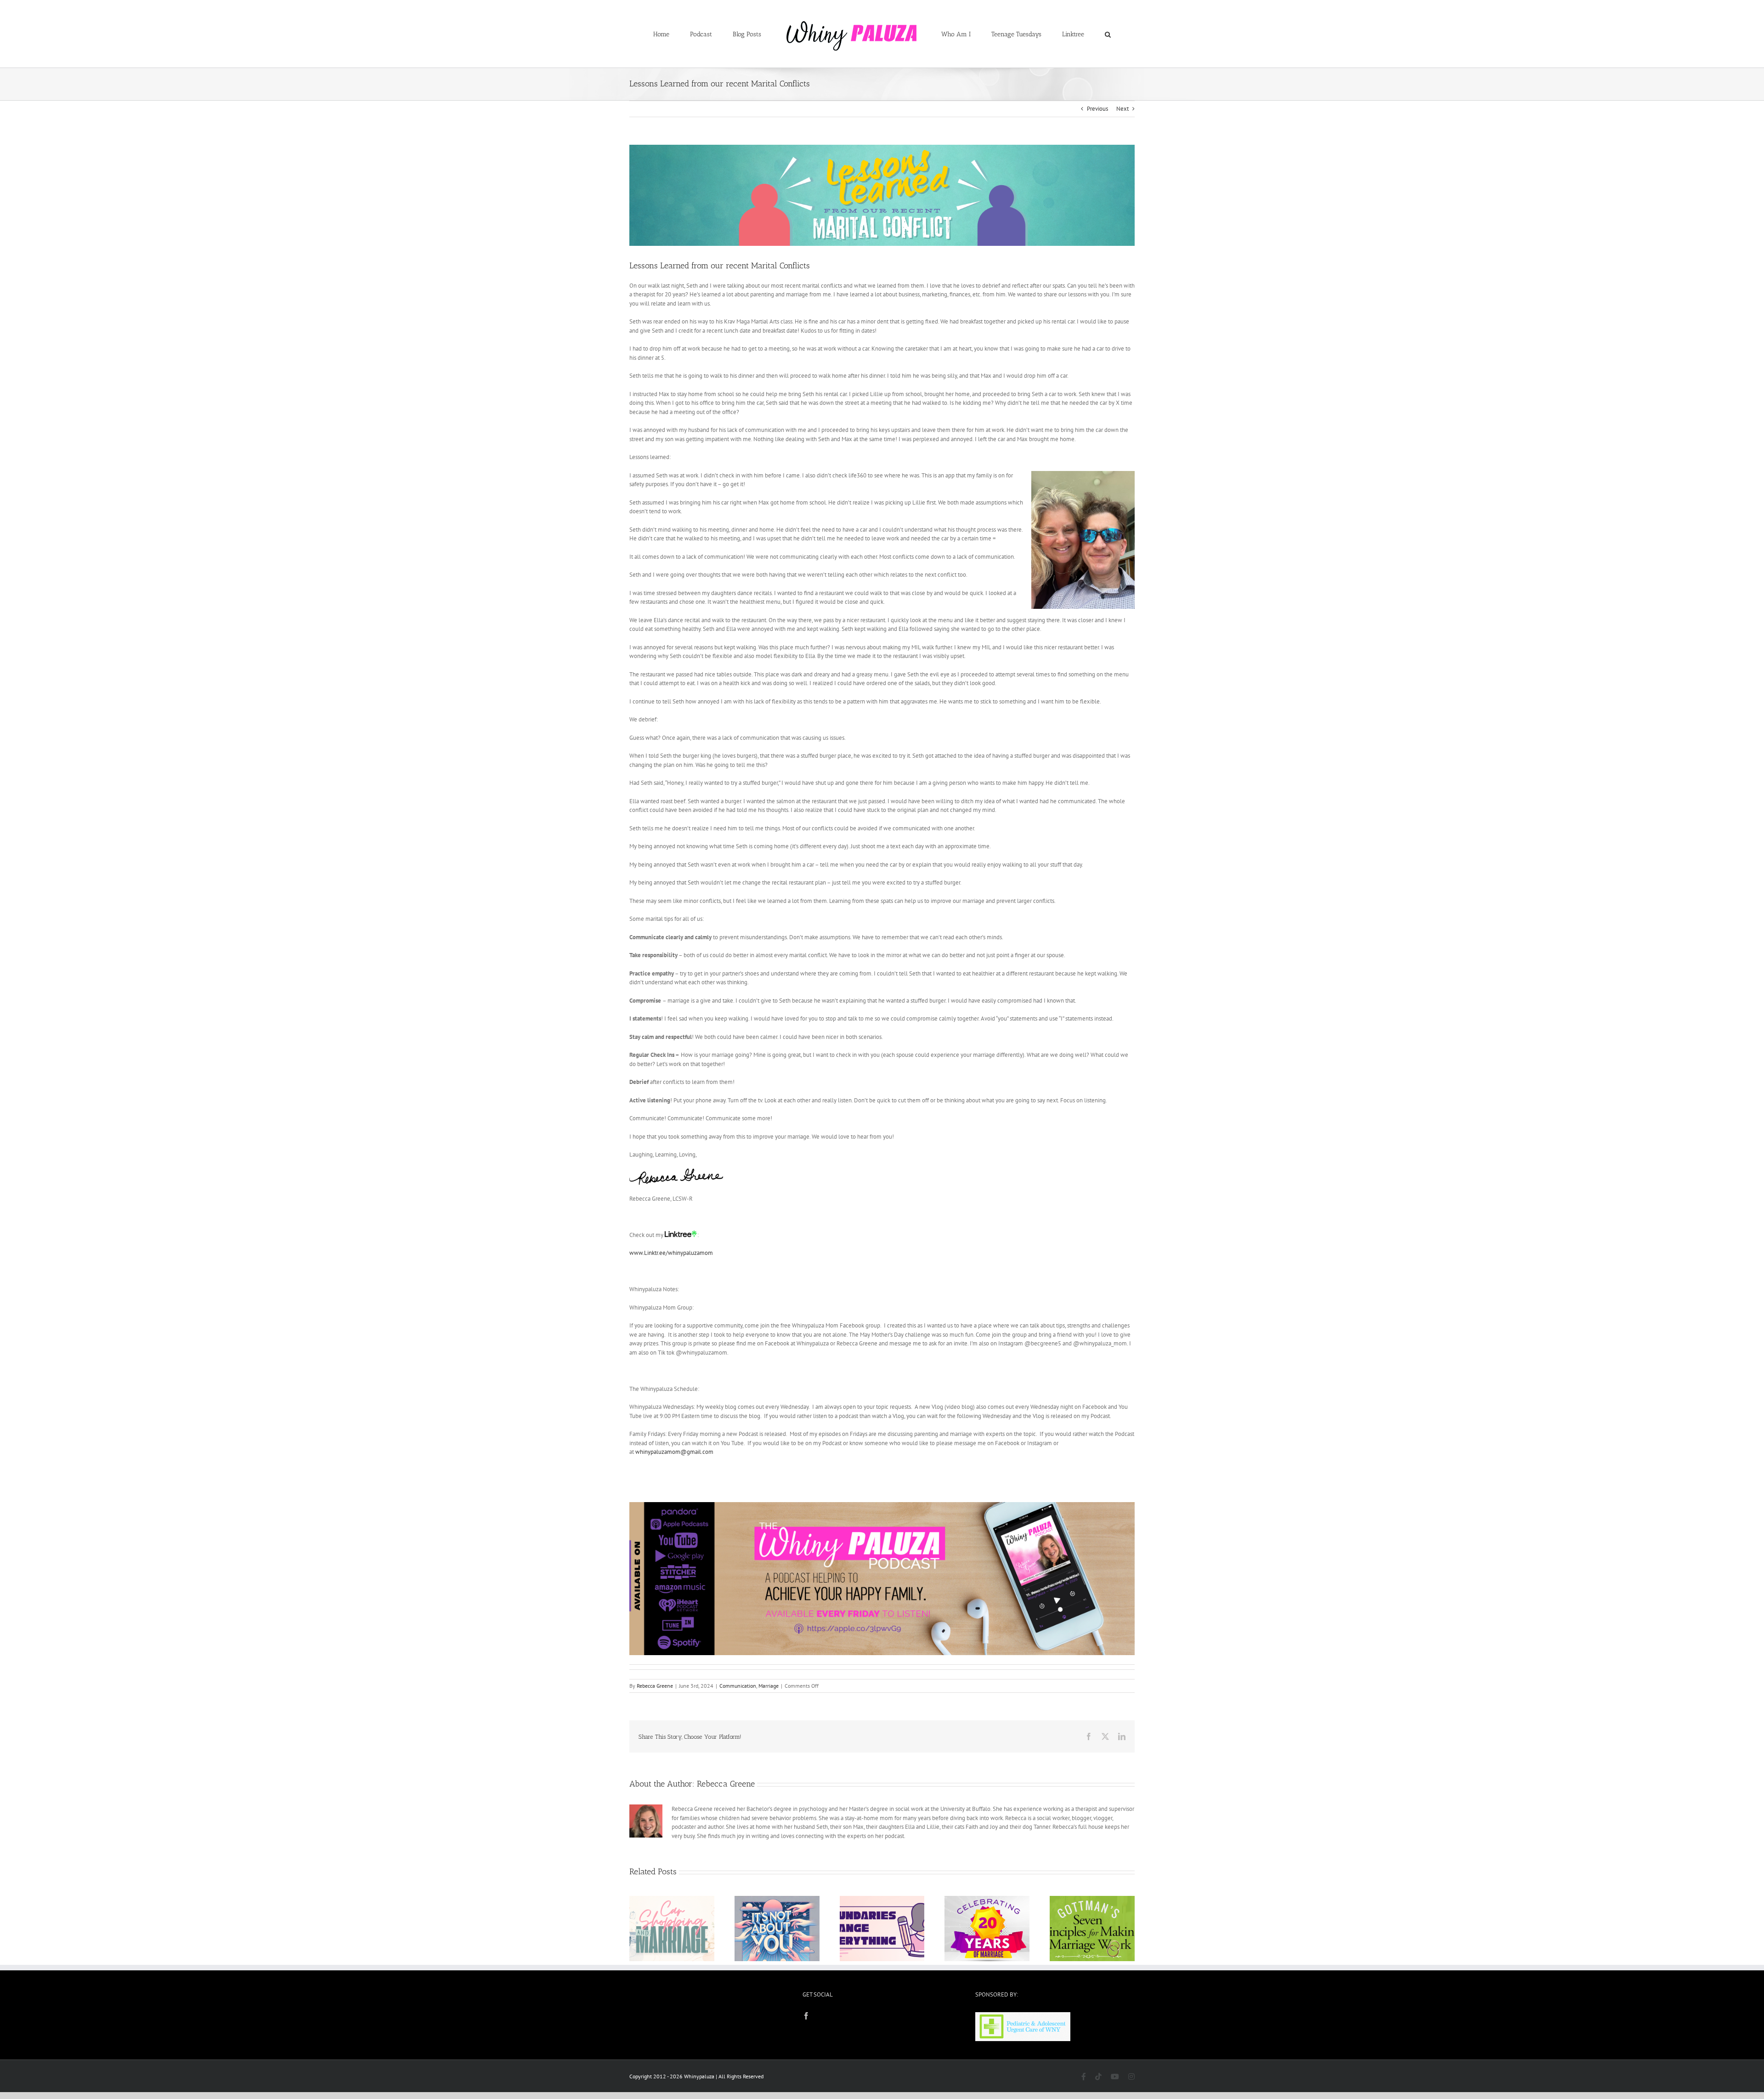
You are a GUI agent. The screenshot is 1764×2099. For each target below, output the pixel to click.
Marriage (769, 1686)
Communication (738, 1686)
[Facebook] (806, 2016)
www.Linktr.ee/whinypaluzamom (671, 1253)
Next (1122, 109)
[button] (1070, 34)
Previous (1097, 109)
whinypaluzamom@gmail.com (674, 1452)
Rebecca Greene (655, 1686)
